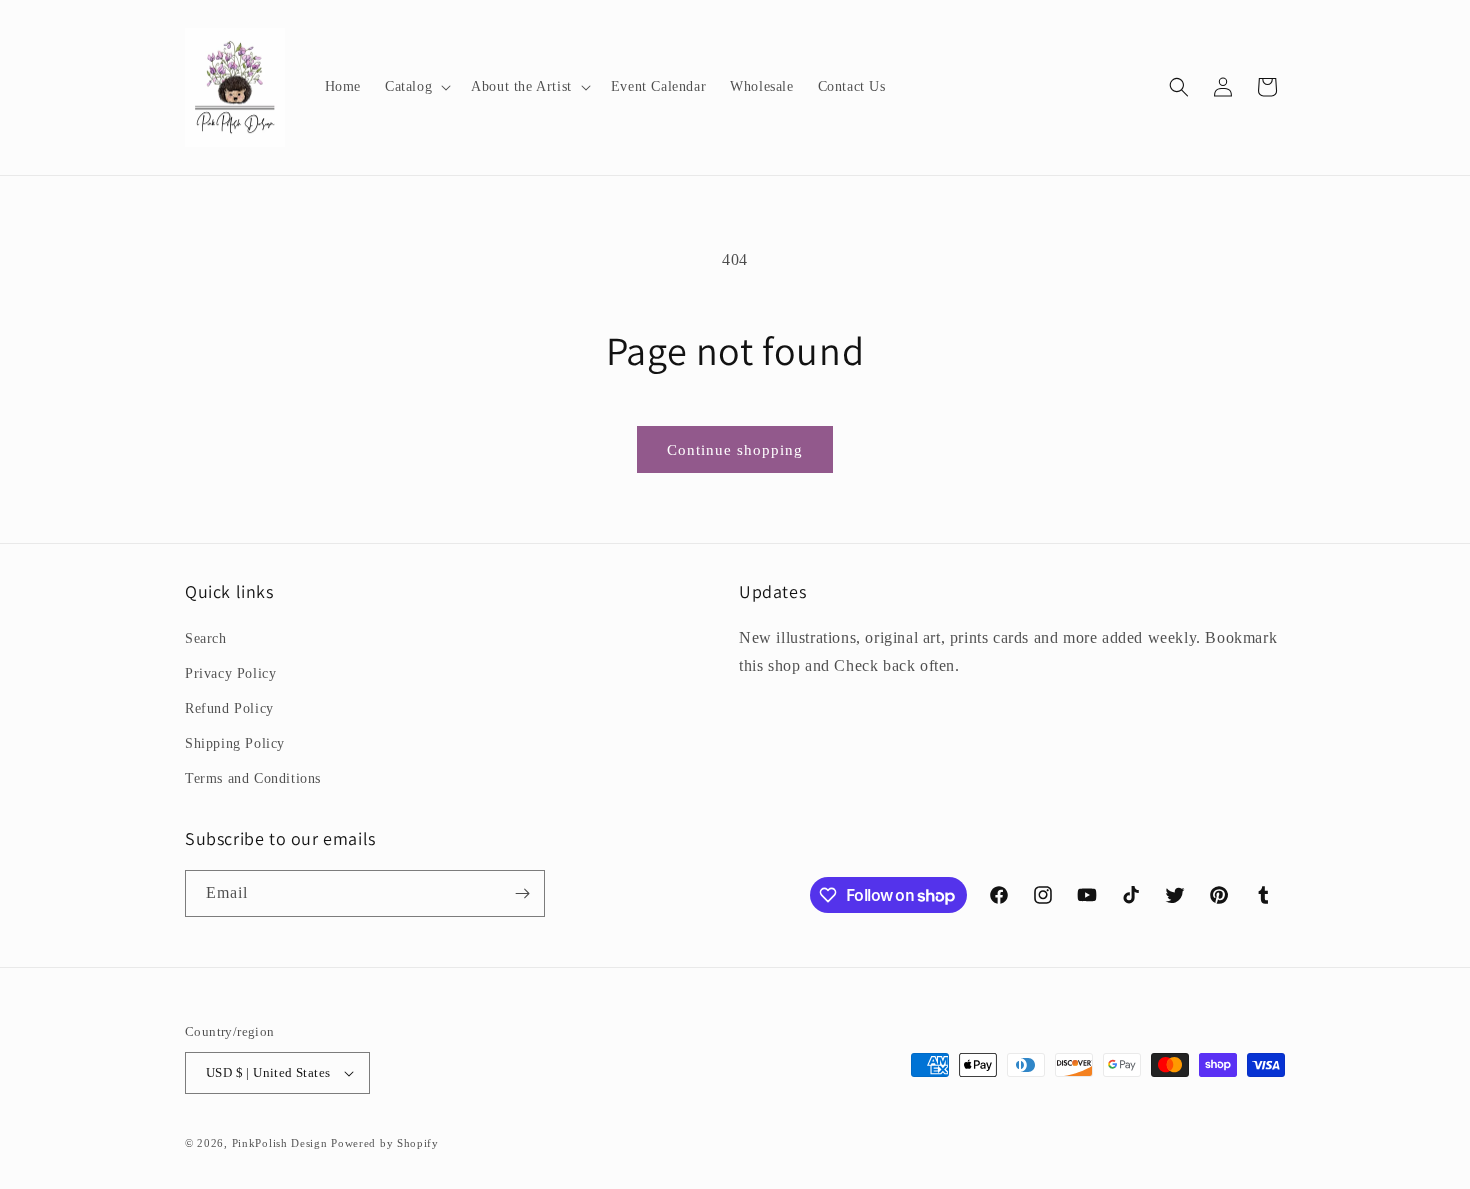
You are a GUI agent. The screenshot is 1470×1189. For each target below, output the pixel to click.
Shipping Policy (235, 743)
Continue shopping (735, 450)
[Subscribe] (522, 893)
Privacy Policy (230, 673)
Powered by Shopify (385, 1143)
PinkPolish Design (280, 1143)
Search (206, 638)
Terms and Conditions (253, 778)
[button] (416, 87)
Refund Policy (229, 708)
